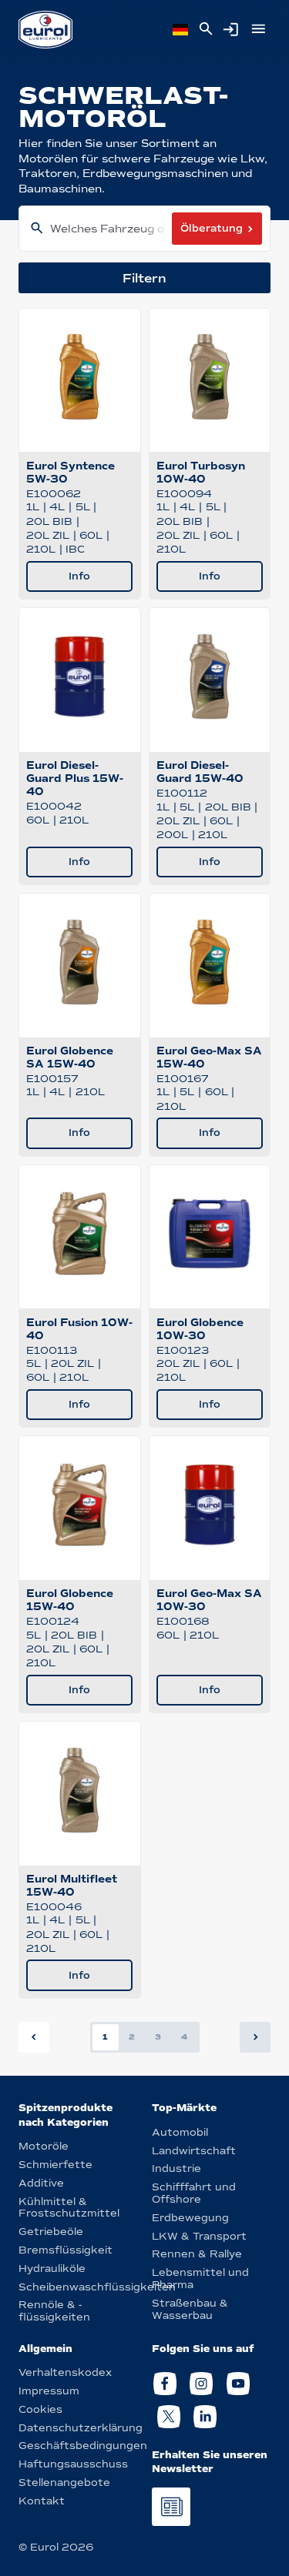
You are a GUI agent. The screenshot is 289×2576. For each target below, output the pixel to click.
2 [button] (132, 2037)
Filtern (144, 278)
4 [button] (184, 2037)
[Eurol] (45, 30)
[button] (255, 2037)
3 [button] (158, 2037)
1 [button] (105, 2037)
